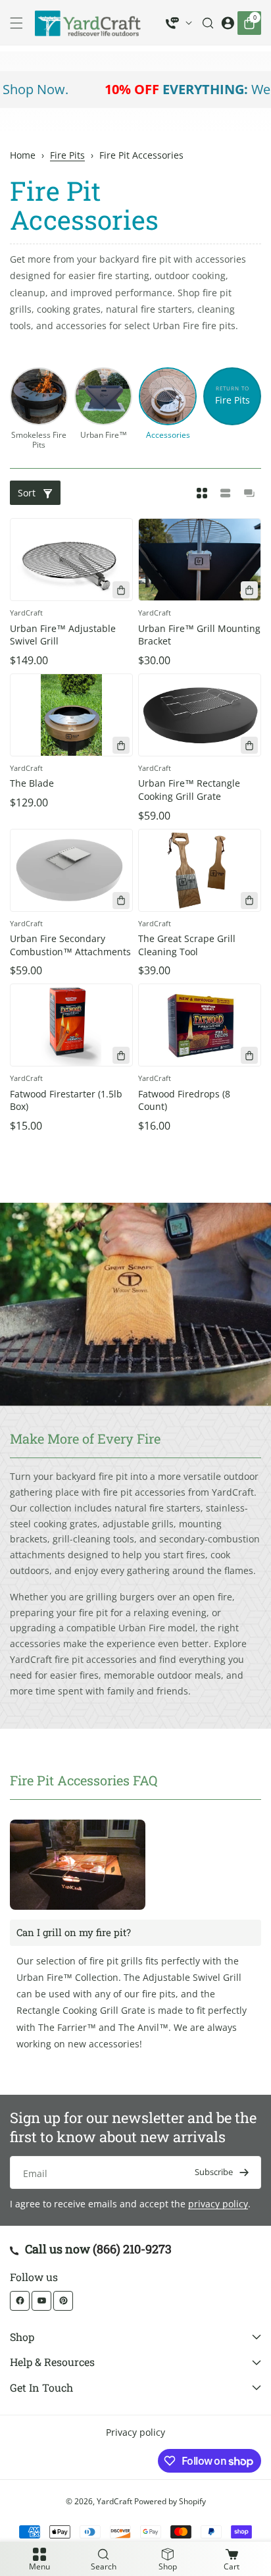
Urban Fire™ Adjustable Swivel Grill (63, 635)
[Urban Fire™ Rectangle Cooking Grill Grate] (200, 715)
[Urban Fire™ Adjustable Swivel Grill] (71, 560)
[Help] (179, 23)
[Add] (121, 590)
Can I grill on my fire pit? (74, 1932)
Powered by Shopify (170, 2501)
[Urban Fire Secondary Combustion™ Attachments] (71, 870)
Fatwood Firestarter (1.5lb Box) (66, 1100)
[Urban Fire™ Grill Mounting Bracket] (200, 560)
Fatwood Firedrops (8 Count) (184, 1100)
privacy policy (218, 2204)
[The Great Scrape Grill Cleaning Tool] (200, 870)
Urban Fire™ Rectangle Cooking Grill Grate (189, 790)
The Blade (32, 783)
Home (23, 155)
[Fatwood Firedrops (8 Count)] (200, 1025)
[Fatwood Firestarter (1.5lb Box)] (71, 1025)
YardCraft (114, 2501)
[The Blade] (71, 715)
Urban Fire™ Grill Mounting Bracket (199, 635)
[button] (20, 23)
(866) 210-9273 (132, 2249)
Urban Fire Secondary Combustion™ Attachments (70, 945)
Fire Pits (67, 155)
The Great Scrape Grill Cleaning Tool (187, 945)
